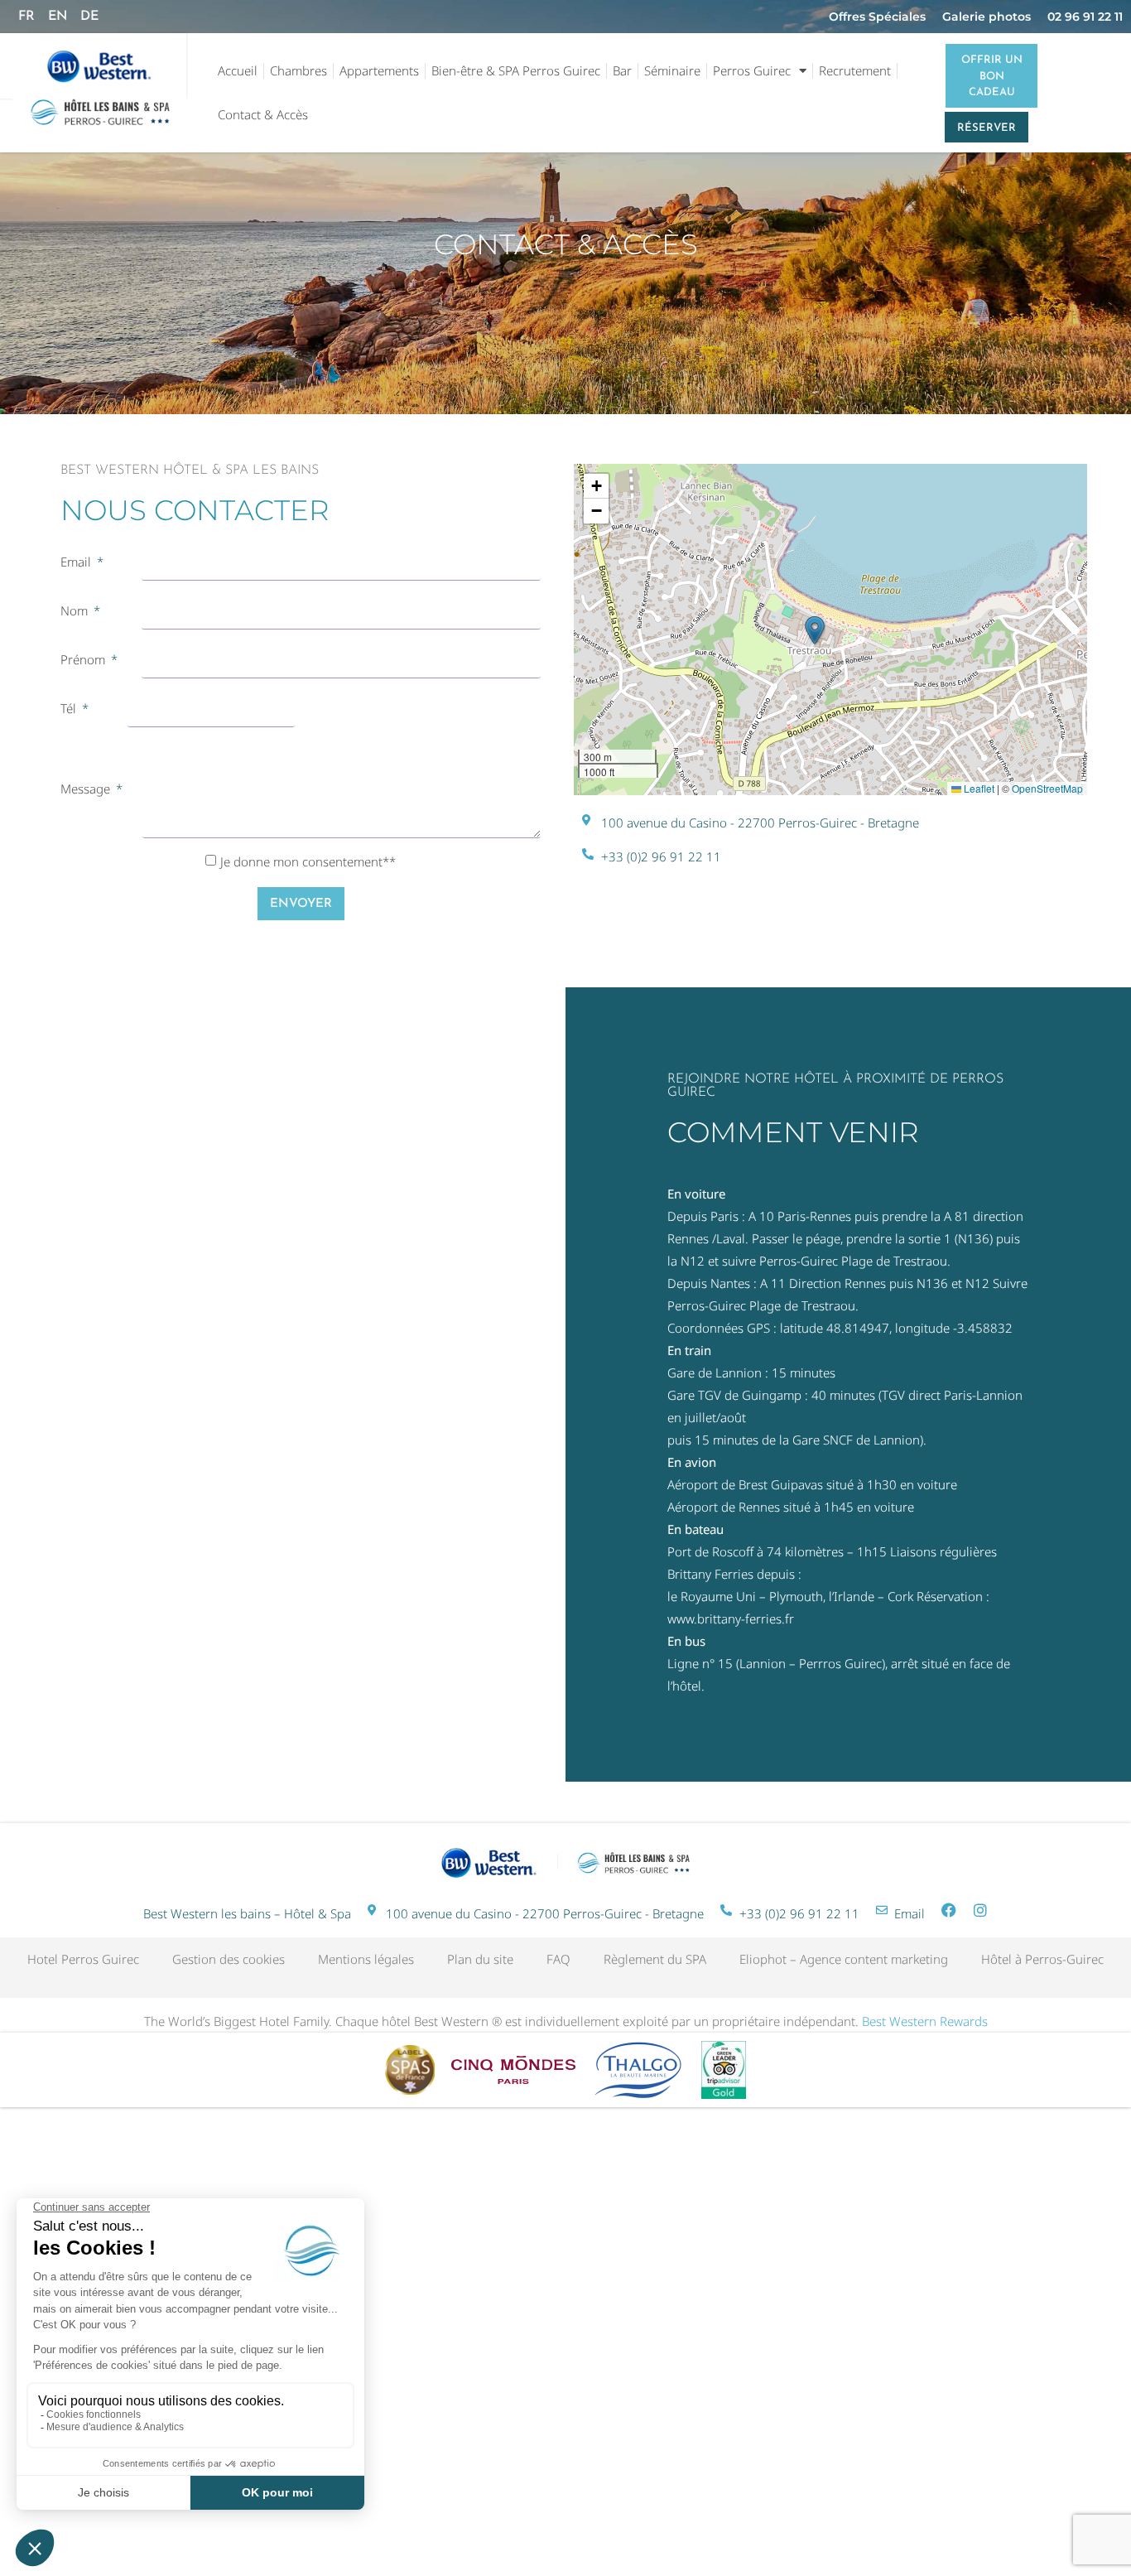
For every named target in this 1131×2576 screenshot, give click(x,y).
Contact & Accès (263, 114)
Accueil (238, 70)
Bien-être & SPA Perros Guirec (516, 70)
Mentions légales (366, 1959)
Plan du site (480, 1959)
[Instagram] (980, 1910)
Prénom (84, 659)
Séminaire (672, 70)
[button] (815, 630)
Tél (70, 708)
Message (87, 789)
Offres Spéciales (877, 17)
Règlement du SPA (655, 1959)
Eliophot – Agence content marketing (844, 1959)
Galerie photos (987, 17)
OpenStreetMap (1047, 788)
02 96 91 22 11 (1085, 17)
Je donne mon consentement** (308, 861)
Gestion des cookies (229, 1959)
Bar (622, 70)
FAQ (558, 1959)
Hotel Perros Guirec (83, 1959)
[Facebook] (949, 1910)
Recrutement (855, 70)
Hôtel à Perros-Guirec (1042, 1959)
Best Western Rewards (925, 2021)
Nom (76, 610)
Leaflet (978, 788)
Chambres (298, 70)
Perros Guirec (752, 70)
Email (77, 562)
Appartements (379, 70)
